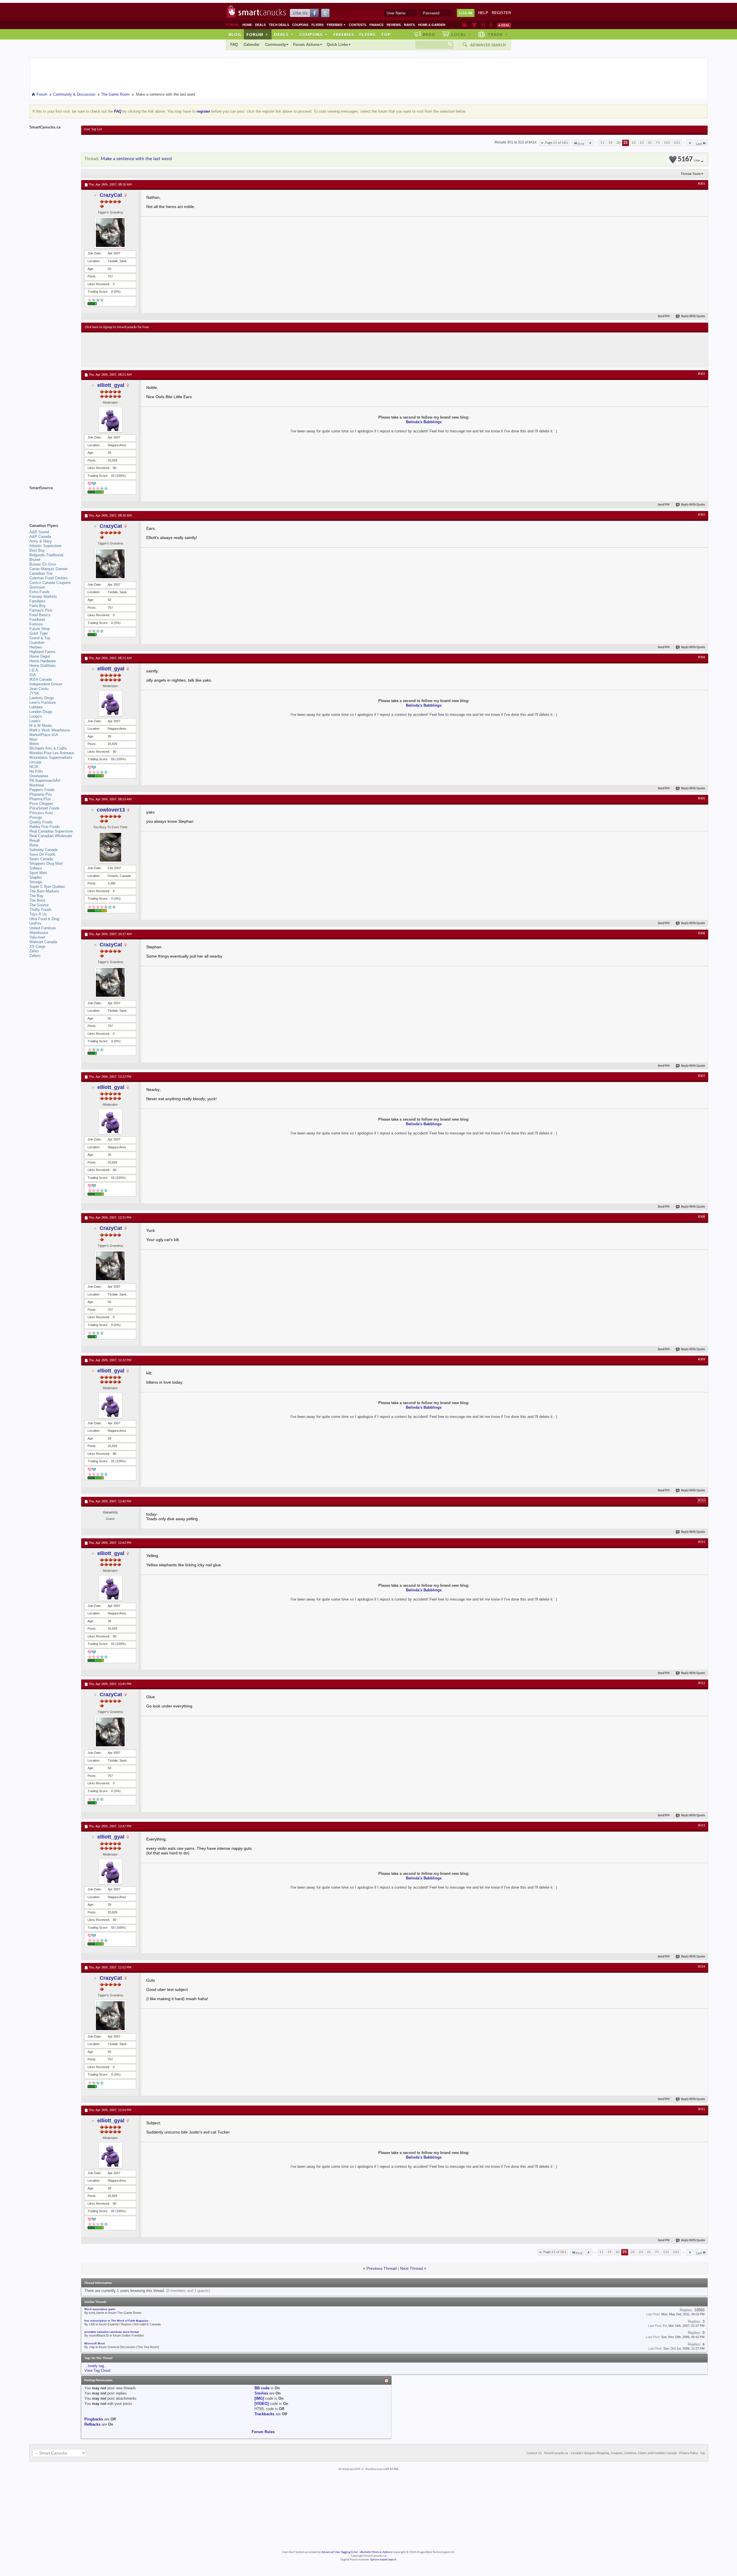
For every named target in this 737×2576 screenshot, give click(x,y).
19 (610, 143)
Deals (260, 25)
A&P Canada (40, 537)
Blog (235, 34)
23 (642, 143)
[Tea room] (465, 25)
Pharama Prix (41, 794)
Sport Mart (38, 873)
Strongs (36, 882)
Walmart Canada (43, 942)
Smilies (261, 2393)
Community (276, 45)
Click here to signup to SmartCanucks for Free (117, 327)
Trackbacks (264, 2414)
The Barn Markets (44, 891)
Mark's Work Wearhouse (50, 730)
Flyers (318, 25)
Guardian (37, 643)
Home (247, 25)
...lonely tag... (96, 2366)
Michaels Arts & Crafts (48, 748)
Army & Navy (41, 541)
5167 (689, 159)
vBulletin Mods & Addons (376, 2552)
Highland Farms (42, 652)
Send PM (664, 316)
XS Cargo (37, 946)
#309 (702, 1359)
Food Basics (40, 615)
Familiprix (37, 601)
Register (501, 13)
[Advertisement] (191, 350)
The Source (39, 905)
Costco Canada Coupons (50, 583)
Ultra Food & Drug (44, 919)
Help (483, 13)
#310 (702, 1501)
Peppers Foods (42, 790)
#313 (702, 1826)
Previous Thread (382, 2268)
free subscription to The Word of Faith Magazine (116, 2321)
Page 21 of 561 (556, 143)
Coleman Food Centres (49, 578)
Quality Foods (41, 822)
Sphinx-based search (383, 2560)
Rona (34, 845)
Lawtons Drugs (42, 698)
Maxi (33, 739)
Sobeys (36, 868)
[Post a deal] (504, 25)
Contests (358, 25)
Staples (36, 877)
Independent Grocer (46, 684)
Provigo (36, 817)
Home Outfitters (43, 666)
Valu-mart (37, 937)
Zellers (35, 956)
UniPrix (35, 923)
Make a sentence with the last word (136, 159)
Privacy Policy (688, 2453)
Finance (376, 25)
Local (461, 34)
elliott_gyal (111, 385)
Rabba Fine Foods (45, 827)
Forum (257, 34)
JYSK (34, 693)
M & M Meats (41, 726)
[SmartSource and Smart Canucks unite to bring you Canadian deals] (52, 501)
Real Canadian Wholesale (51, 836)
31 (650, 143)
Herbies (36, 647)
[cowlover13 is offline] (110, 847)
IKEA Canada (41, 679)
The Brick (37, 900)
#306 (702, 933)
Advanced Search (488, 45)
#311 (702, 1542)
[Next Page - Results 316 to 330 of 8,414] (690, 143)
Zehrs (34, 951)
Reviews (394, 25)
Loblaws (36, 707)
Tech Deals (279, 25)
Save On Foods (42, 854)
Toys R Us (38, 914)
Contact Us (534, 2453)
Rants (409, 25)
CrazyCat (111, 195)
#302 (702, 374)
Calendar (251, 45)
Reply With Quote (693, 316)
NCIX (34, 767)
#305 (702, 799)
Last (699, 144)
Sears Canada (41, 859)
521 (677, 143)
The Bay (36, 896)
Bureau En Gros (43, 564)
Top (386, 34)
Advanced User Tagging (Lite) (339, 2552)
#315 (702, 2109)
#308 (702, 1217)
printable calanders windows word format (112, 2332)
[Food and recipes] (483, 25)
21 (626, 143)
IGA (33, 675)
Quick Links (337, 45)
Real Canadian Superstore (51, 831)
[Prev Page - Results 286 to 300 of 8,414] (590, 143)
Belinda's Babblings (424, 422)
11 (602, 143)
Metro (34, 744)
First (581, 144)
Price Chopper (41, 804)
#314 (702, 1967)
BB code (262, 2388)
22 (634, 143)
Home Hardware (43, 661)
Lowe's (35, 721)
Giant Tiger (39, 633)
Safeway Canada (43, 850)
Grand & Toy (40, 638)
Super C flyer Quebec (47, 887)
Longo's (36, 716)
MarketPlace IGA (44, 735)
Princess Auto (41, 813)
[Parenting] (491, 25)
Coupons (300, 25)
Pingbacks (94, 2419)
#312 (702, 1683)
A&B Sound (39, 532)
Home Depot (40, 656)
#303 (702, 515)
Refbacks (92, 2424)
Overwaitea (39, 776)
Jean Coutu (39, 689)
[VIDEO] (262, 2404)
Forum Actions (306, 45)
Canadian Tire (41, 573)
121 (667, 143)
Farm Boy (38, 606)
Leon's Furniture (43, 702)
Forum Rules (263, 2432)
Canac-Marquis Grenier (49, 569)
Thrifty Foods (40, 910)
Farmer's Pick (41, 610)
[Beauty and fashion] (474, 25)
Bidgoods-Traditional (46, 555)
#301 (702, 184)
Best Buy (37, 550)
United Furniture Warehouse (43, 930)
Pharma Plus (40, 799)
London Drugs (41, 712)
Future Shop (40, 629)
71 (658, 143)
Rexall (35, 840)
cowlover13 (111, 810)
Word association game (100, 2309)
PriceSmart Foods (44, 808)
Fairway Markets (43, 596)
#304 (702, 657)
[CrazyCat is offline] (110, 232)
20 (618, 143)
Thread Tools (691, 174)
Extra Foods (40, 592)
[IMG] (259, 2398)
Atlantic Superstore (45, 546)
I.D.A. (34, 670)
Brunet (35, 560)
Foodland (37, 620)
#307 (702, 1076)
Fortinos (36, 624)
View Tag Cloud (97, 2370)
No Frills (36, 771)
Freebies (336, 25)
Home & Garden (432, 25)
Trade (498, 34)
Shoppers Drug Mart (46, 864)
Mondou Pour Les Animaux (52, 753)
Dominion (37, 587)
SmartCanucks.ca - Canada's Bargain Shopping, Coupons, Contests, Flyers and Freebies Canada (610, 2453)
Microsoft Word (95, 2344)
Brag (429, 34)
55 (113, 476)
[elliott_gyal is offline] (110, 420)
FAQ (234, 45)
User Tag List (93, 129)
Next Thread (412, 2268)
